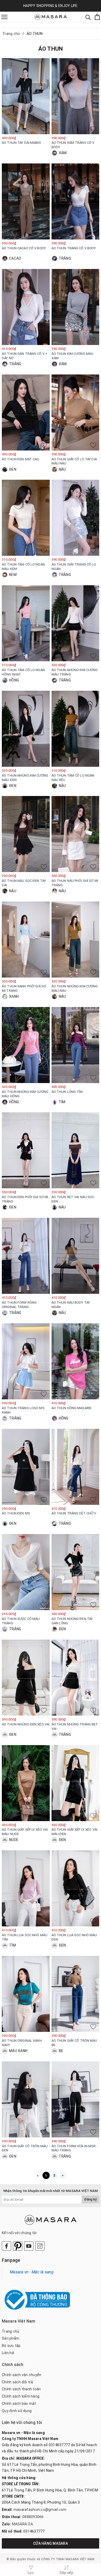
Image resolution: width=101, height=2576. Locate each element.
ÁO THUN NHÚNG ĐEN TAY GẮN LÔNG (72, 1621)
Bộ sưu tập (11, 2346)
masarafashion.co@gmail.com (40, 2510)
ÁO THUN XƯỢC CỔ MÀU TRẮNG (21, 1621)
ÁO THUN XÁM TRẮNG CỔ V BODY (73, 145)
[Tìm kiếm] (88, 17)
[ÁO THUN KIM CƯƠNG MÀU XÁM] (75, 307)
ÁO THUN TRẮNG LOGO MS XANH (23, 1410)
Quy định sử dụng (17, 2411)
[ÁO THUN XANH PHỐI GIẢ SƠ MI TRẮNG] (26, 940)
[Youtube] (29, 2246)
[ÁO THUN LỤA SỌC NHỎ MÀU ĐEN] (75, 1888)
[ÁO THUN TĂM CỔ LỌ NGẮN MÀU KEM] (26, 518)
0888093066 (33, 2517)
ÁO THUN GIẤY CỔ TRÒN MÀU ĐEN (25, 2148)
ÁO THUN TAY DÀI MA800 (21, 143)
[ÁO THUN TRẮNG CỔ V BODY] (75, 201)
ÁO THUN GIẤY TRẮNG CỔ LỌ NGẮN (74, 567)
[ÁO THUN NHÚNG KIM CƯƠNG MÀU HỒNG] (26, 1045)
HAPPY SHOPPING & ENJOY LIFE (51, 6)
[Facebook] (6, 2246)
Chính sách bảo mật (19, 2404)
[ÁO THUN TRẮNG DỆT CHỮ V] (75, 1467)
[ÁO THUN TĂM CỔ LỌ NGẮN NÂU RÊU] (75, 729)
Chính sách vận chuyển (21, 2375)
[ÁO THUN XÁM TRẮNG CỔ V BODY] (75, 96)
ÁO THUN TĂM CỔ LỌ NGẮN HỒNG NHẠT (23, 672)
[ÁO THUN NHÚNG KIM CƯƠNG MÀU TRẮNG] (75, 623)
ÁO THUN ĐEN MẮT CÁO (20, 459)
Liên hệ (8, 2353)
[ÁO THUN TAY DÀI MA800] (26, 96)
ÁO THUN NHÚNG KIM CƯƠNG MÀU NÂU (75, 988)
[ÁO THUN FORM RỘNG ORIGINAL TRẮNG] (26, 1256)
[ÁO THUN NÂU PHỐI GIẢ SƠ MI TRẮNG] (75, 834)
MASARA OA (22, 2524)
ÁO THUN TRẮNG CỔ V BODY (74, 248)
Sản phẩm (10, 2338)
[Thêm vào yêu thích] (44, 129)
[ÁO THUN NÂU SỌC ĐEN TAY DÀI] (26, 834)
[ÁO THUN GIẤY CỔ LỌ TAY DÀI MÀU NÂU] (75, 412)
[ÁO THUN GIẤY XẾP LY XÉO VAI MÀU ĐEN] (75, 1783)
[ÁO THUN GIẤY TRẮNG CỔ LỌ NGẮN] (75, 518)
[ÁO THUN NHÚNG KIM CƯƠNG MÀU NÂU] (75, 940)
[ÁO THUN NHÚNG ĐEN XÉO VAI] (26, 1678)
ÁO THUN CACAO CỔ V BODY (24, 248)
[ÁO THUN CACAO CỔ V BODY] (26, 201)
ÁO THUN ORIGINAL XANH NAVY (22, 2043)
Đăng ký (90, 2199)
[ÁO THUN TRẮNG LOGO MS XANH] (26, 1361)
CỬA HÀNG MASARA (51, 2543)
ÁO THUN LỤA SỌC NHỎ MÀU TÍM (25, 1937)
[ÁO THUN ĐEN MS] (26, 1467)
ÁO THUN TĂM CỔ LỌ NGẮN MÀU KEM (23, 567)
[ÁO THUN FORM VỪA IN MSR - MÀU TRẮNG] (75, 2099)
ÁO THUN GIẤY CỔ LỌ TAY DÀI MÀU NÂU (74, 461)
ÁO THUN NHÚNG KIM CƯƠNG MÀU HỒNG (25, 1094)
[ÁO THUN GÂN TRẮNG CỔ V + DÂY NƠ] (26, 307)
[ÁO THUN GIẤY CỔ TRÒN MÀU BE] (75, 1994)
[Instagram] (40, 2246)
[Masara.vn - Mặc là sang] (51, 17)
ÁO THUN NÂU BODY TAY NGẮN (71, 1305)
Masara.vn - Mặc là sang (32, 2272)
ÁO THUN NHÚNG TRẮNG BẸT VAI (75, 1726)
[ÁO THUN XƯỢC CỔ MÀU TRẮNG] (26, 1572)
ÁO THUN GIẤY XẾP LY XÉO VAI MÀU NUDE (25, 1832)
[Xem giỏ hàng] (97, 17)
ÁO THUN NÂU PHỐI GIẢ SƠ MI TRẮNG (75, 883)
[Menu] (4, 17)
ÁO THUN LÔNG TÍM (67, 1092)
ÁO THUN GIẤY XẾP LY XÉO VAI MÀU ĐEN (75, 1832)
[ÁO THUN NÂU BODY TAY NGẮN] (75, 1256)
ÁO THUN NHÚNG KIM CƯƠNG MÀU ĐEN (25, 778)
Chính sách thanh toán (21, 2389)
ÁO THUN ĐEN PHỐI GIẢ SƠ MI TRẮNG (25, 1199)
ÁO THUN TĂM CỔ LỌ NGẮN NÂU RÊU (73, 778)
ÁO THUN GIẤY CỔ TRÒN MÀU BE (74, 2043)
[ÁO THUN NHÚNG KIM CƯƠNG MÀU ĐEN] (26, 729)
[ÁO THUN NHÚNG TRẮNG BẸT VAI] (75, 1678)
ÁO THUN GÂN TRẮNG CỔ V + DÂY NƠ (25, 356)
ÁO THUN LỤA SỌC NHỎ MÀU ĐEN (74, 1937)
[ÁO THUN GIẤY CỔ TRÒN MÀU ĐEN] (26, 2099)
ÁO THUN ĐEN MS (16, 1513)
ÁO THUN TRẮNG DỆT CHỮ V (74, 1513)
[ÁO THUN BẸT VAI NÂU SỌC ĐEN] (75, 1150)
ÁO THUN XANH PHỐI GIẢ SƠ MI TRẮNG (24, 988)
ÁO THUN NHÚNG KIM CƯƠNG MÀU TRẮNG (75, 672)
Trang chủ (10, 2331)
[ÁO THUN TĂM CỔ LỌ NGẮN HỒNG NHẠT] (26, 623)
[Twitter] (18, 2246)
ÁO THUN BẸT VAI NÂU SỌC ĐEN (73, 1199)
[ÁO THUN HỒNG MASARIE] (75, 1361)
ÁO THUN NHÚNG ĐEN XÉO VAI (26, 1724)
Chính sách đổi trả (17, 2382)
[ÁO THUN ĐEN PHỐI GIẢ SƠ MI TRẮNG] (26, 1150)
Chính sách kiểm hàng (21, 2396)
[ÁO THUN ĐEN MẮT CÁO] (26, 412)
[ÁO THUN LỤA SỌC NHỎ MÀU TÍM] (26, 1888)
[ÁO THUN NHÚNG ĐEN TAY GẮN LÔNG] (75, 1572)
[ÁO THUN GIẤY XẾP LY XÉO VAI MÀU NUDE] (26, 1783)
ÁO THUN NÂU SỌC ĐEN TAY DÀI (24, 883)
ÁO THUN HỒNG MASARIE (72, 1408)
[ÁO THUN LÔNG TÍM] (75, 1045)
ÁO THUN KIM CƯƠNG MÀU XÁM (73, 356)
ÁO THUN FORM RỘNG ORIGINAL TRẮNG (19, 1305)
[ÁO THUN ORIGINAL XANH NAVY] (26, 1994)
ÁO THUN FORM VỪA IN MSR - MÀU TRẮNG (75, 2148)
